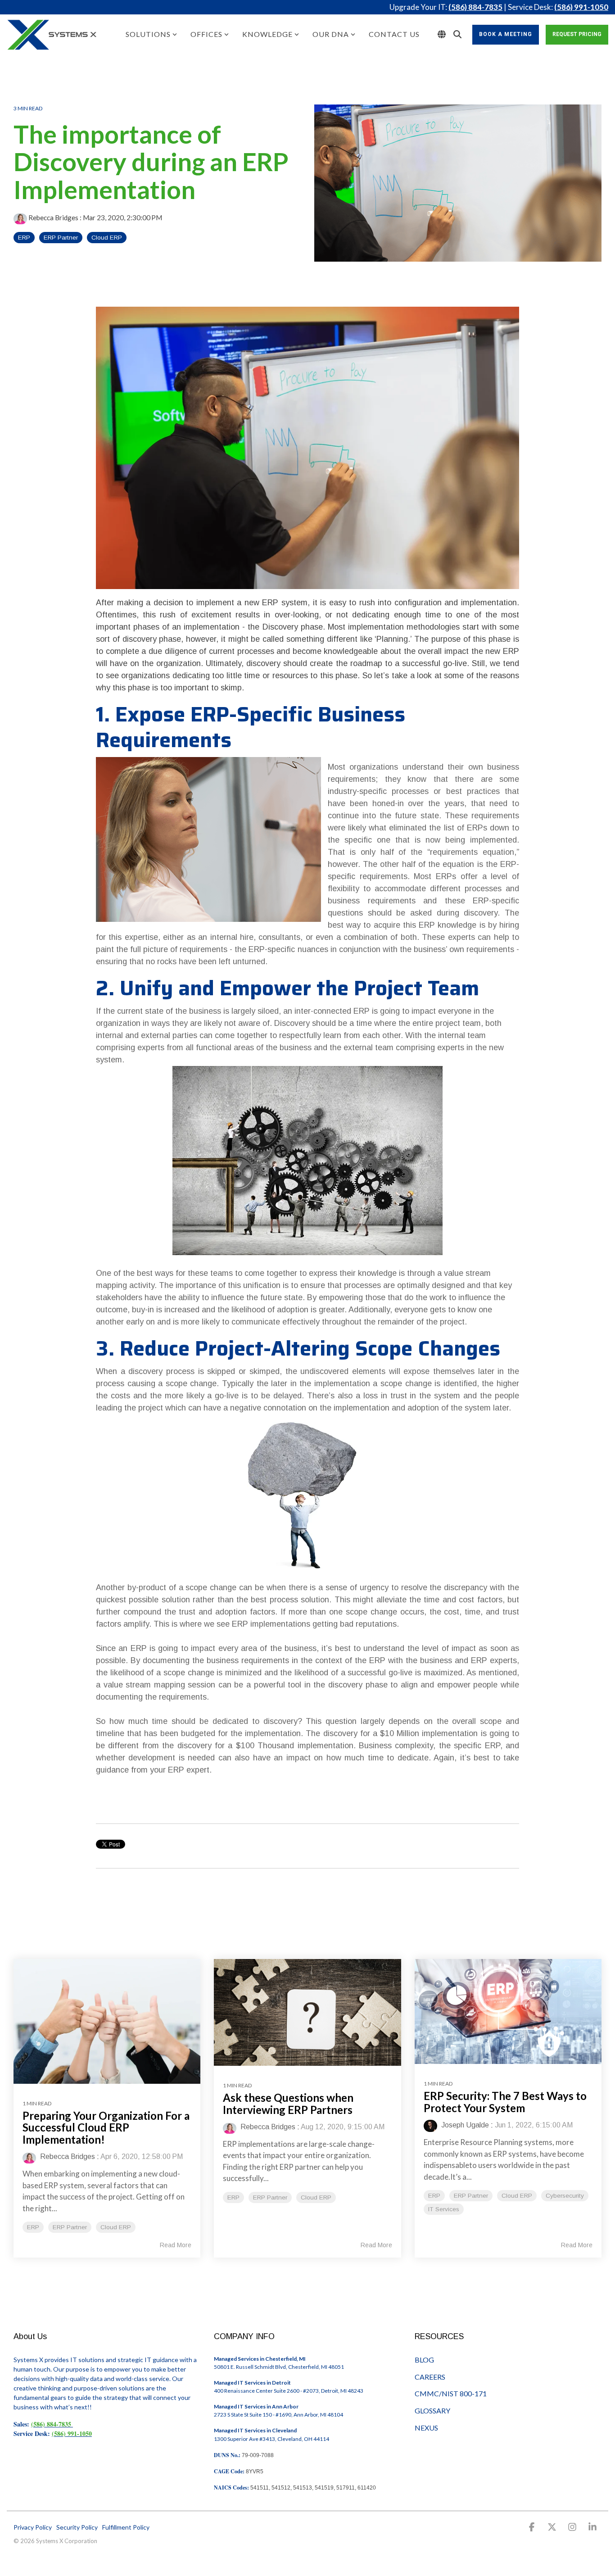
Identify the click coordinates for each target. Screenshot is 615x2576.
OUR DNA (331, 34)
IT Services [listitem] (444, 2209)
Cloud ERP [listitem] (116, 2227)
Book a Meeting (506, 34)
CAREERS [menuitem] (430, 2377)
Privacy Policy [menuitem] (33, 2527)
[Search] (457, 35)
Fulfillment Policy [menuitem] (126, 2527)
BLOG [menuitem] (424, 2360)
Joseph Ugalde (464, 2125)
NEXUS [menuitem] (426, 2428)
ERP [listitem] (33, 2227)
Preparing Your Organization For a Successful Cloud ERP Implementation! (106, 2127)
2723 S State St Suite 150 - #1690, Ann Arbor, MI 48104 (278, 2415)
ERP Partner (61, 238)
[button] (533, 2528)
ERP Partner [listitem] (70, 2227)
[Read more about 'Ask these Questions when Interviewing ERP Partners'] (307, 2012)
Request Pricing (577, 34)
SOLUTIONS (148, 34)
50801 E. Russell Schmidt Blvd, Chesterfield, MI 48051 (279, 2367)
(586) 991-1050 (581, 7)
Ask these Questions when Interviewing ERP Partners (288, 2103)
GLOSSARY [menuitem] (432, 2410)
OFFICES (206, 34)
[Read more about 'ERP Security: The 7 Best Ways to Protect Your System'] (508, 2012)
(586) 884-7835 (475, 7)
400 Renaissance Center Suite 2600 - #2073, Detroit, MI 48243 (289, 2391)
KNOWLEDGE (267, 34)
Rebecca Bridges (53, 218)
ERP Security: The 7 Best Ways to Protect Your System (505, 2102)
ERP (24, 238)
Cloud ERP (107, 238)
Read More (176, 2245)
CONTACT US (394, 34)
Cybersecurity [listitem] (565, 2196)
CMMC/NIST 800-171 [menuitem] (451, 2393)
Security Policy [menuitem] (77, 2527)
